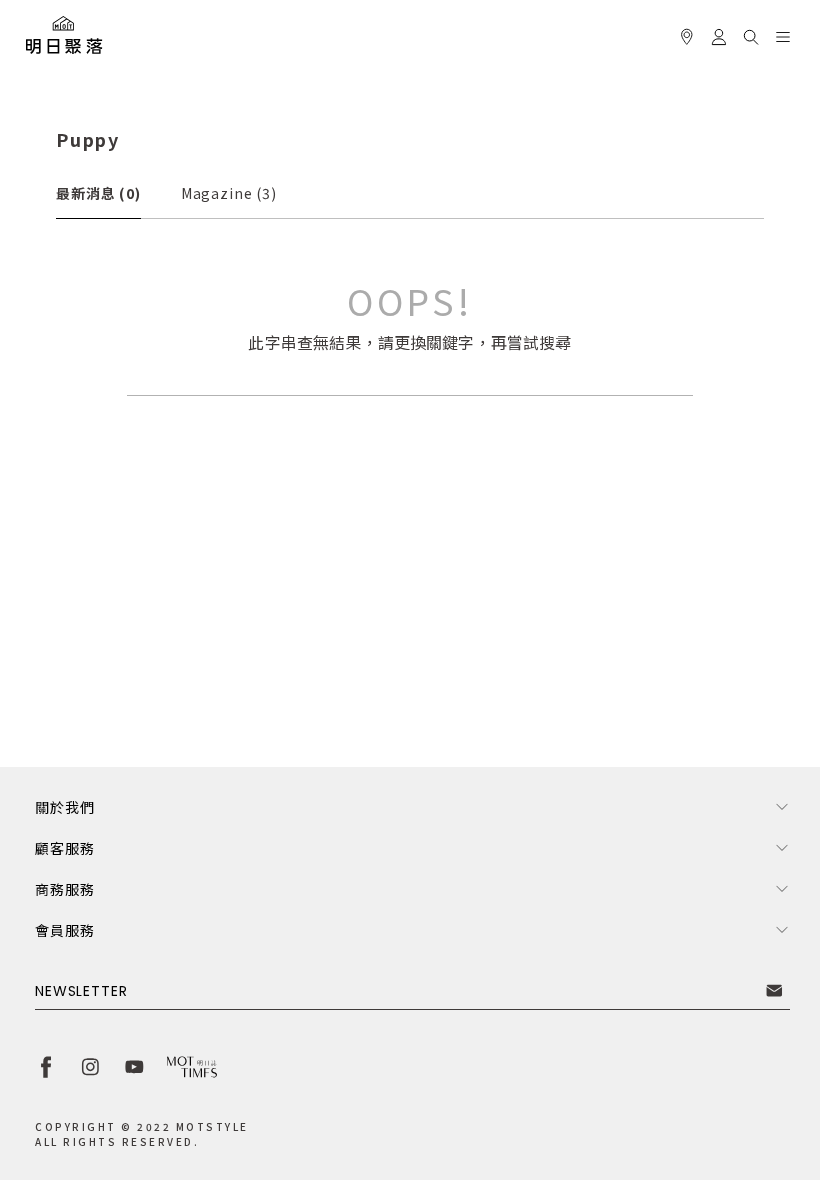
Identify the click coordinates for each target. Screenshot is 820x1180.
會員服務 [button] (64, 930)
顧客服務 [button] (64, 848)
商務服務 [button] (64, 889)
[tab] (98, 193)
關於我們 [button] (64, 807)
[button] (751, 34)
